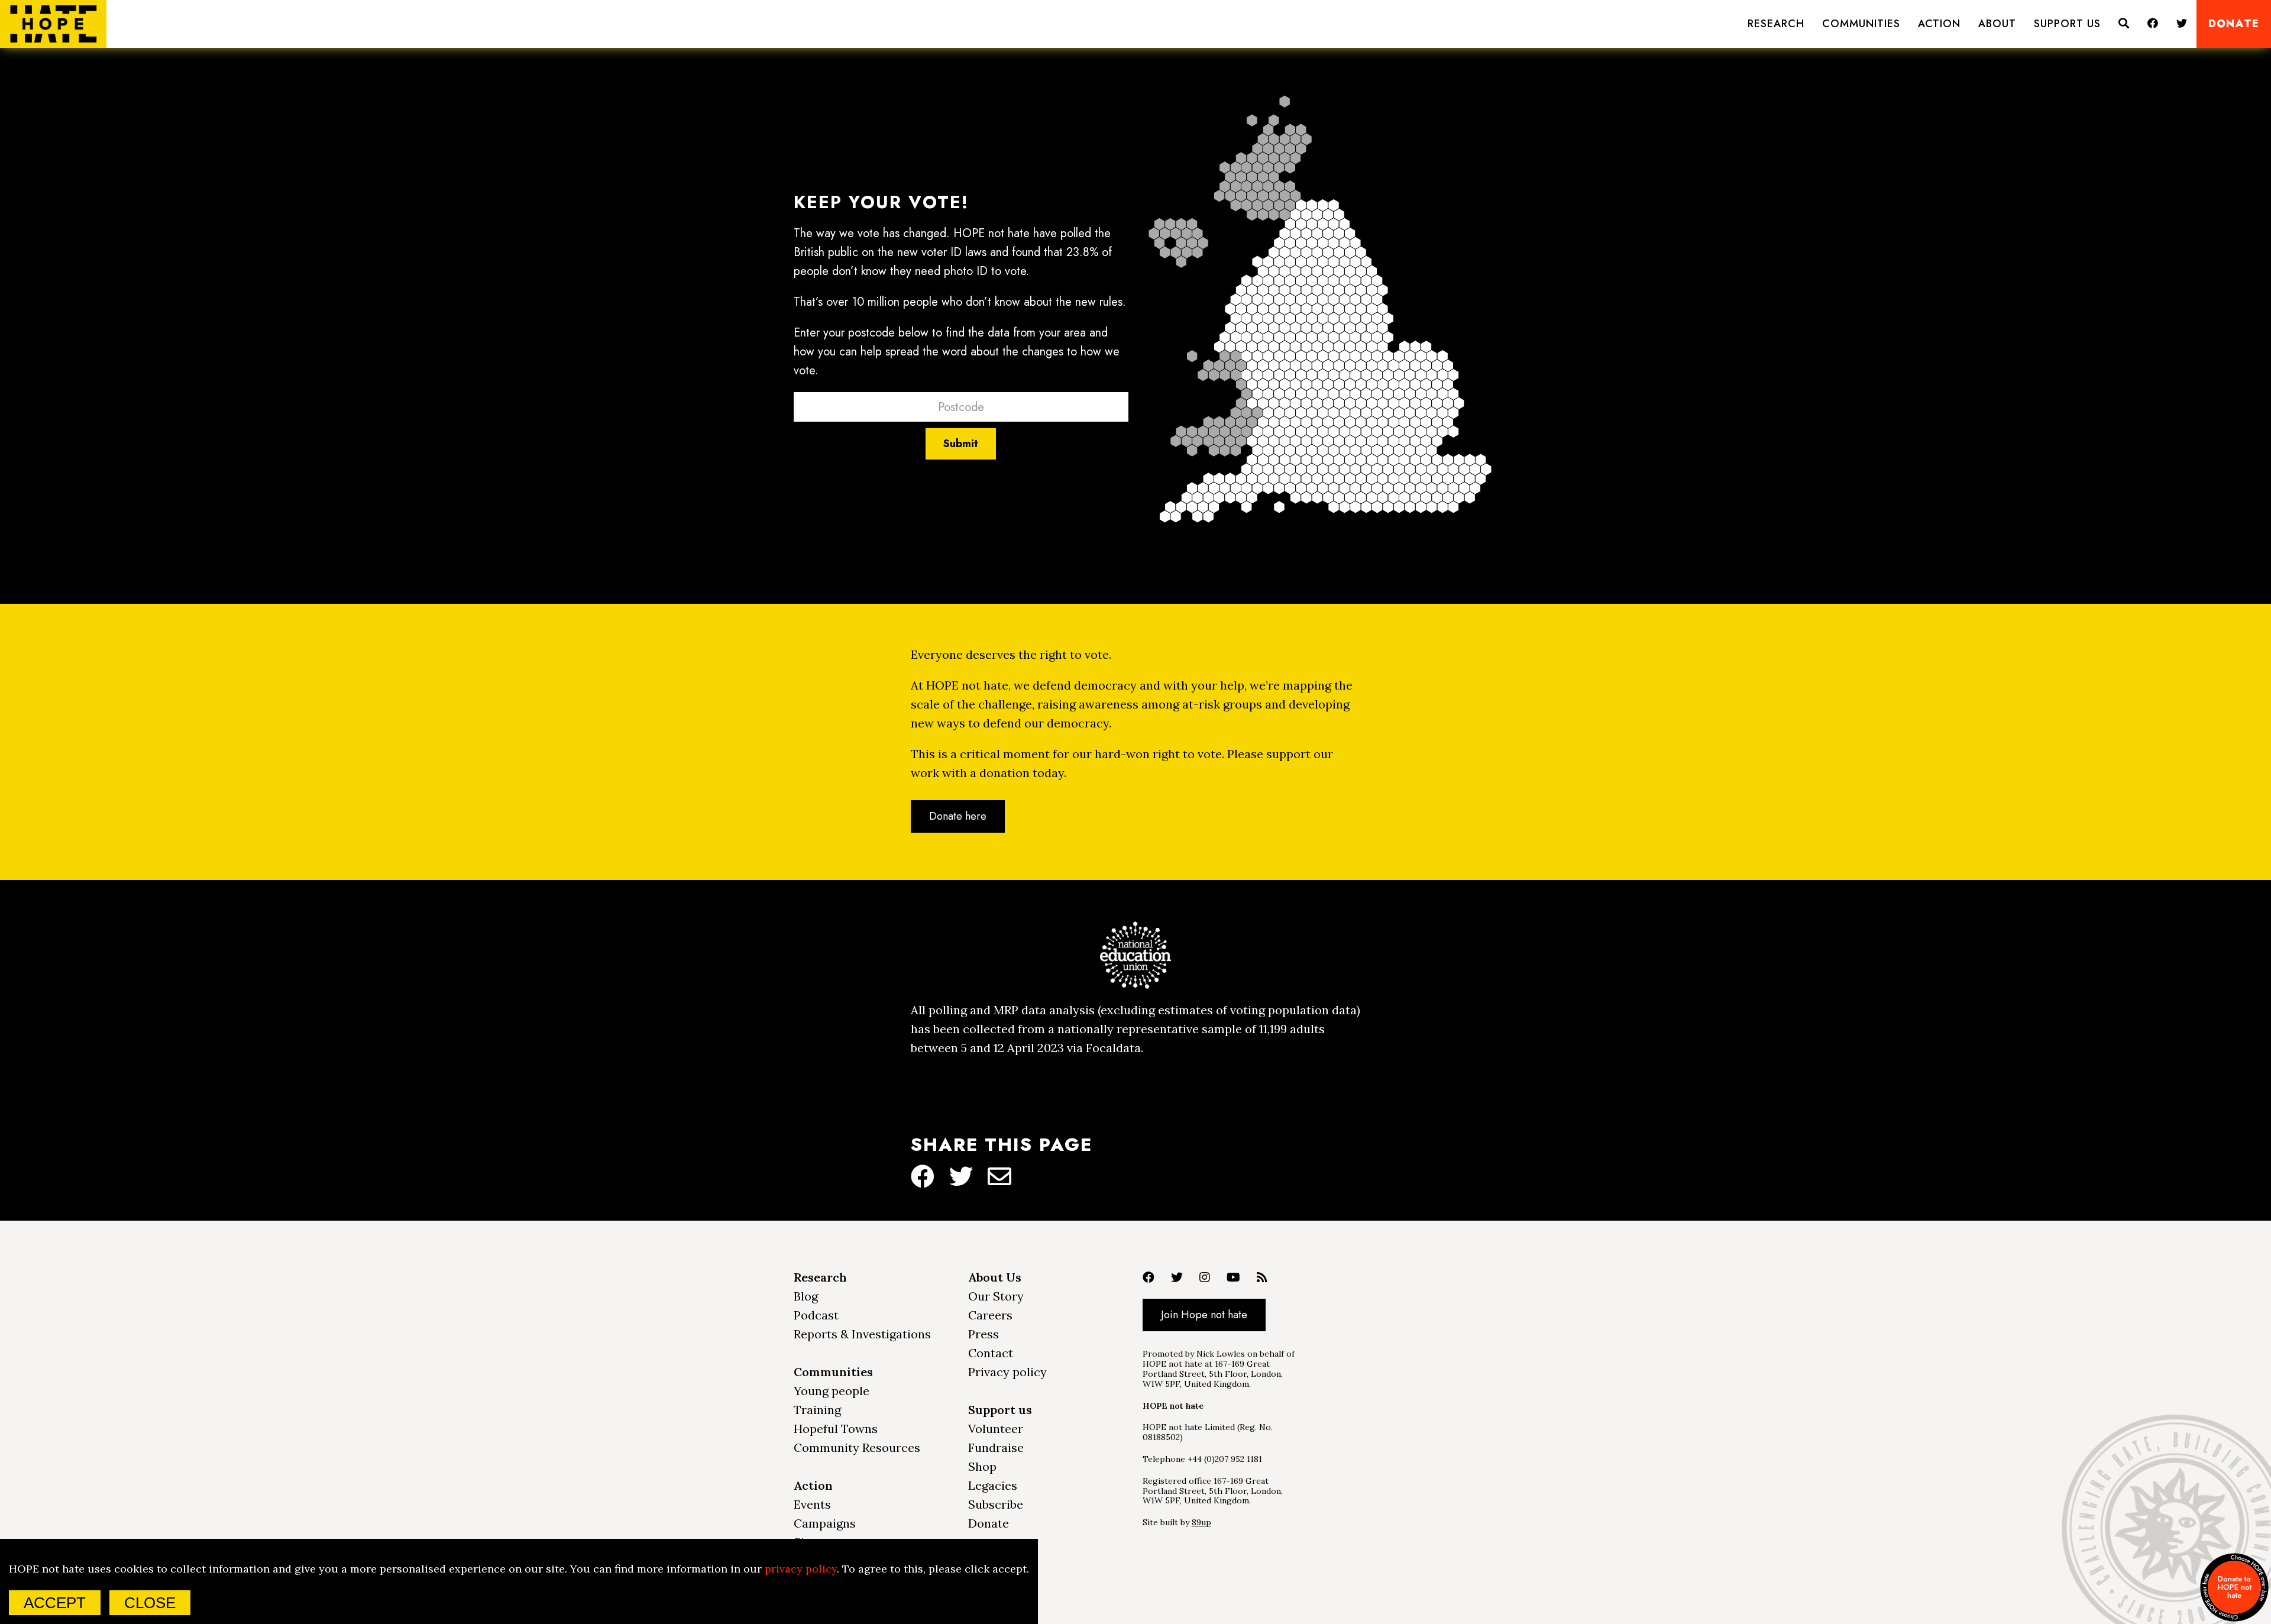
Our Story (996, 1296)
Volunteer (996, 1429)
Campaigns (825, 1523)
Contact (991, 1353)
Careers (990, 1315)
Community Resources (857, 1447)
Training (817, 1410)
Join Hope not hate (1204, 1315)
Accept (55, 1603)
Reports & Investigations (862, 1334)
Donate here (958, 816)
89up (1201, 1522)
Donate (2234, 24)
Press (984, 1334)
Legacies (993, 1485)
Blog (806, 1296)
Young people (832, 1391)
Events (812, 1504)
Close (150, 1603)
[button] (1776, 24)
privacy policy (801, 1569)
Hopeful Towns (836, 1429)
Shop (982, 1466)
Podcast (816, 1315)
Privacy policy (1007, 1372)
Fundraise (996, 1447)
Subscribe (996, 1504)
